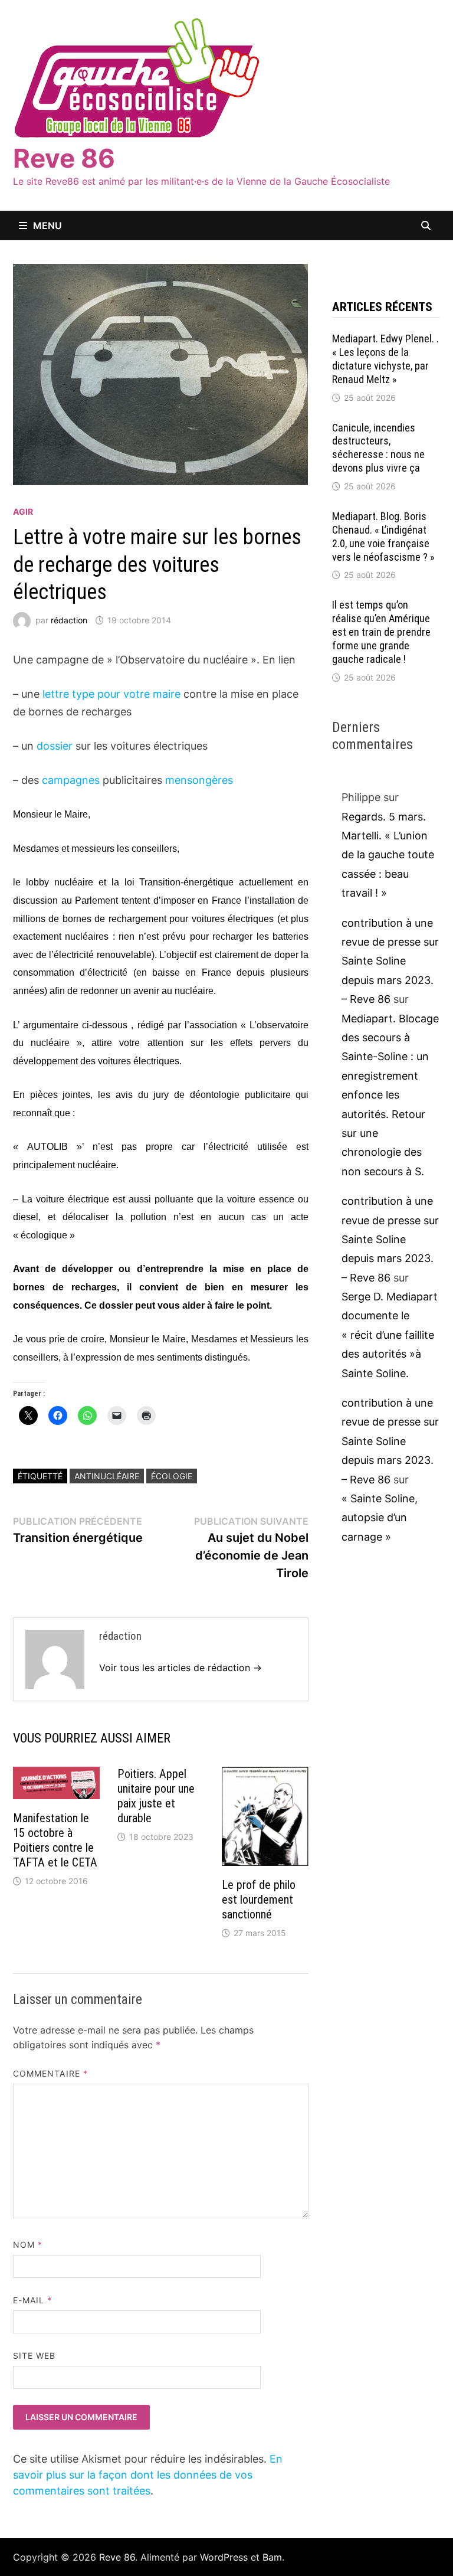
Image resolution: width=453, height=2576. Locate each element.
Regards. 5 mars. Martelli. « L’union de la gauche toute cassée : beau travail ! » (388, 855)
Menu (47, 225)
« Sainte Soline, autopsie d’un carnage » (380, 1518)
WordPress (224, 2557)
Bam (272, 2557)
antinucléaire (107, 1476)
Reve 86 (64, 158)
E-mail (33, 2300)
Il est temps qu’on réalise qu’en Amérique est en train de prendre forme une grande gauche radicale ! (381, 632)
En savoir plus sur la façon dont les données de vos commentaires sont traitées (148, 2475)
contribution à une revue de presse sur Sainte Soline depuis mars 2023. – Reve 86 (390, 961)
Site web (35, 2356)
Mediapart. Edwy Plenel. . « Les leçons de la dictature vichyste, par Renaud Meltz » (385, 359)
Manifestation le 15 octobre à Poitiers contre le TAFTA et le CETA (55, 1840)
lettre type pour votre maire (110, 694)
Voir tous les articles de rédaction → (180, 1668)
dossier (55, 746)
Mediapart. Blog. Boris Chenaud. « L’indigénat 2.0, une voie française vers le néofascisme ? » (383, 537)
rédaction (69, 620)
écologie (172, 1476)
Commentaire (50, 2073)
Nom (28, 2245)
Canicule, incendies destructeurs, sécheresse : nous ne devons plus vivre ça (378, 448)
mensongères (199, 780)
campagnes (71, 780)
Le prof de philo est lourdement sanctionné (259, 1900)
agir (23, 511)
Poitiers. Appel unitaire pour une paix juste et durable (156, 1796)
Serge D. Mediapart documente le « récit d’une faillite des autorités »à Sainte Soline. (390, 1335)
